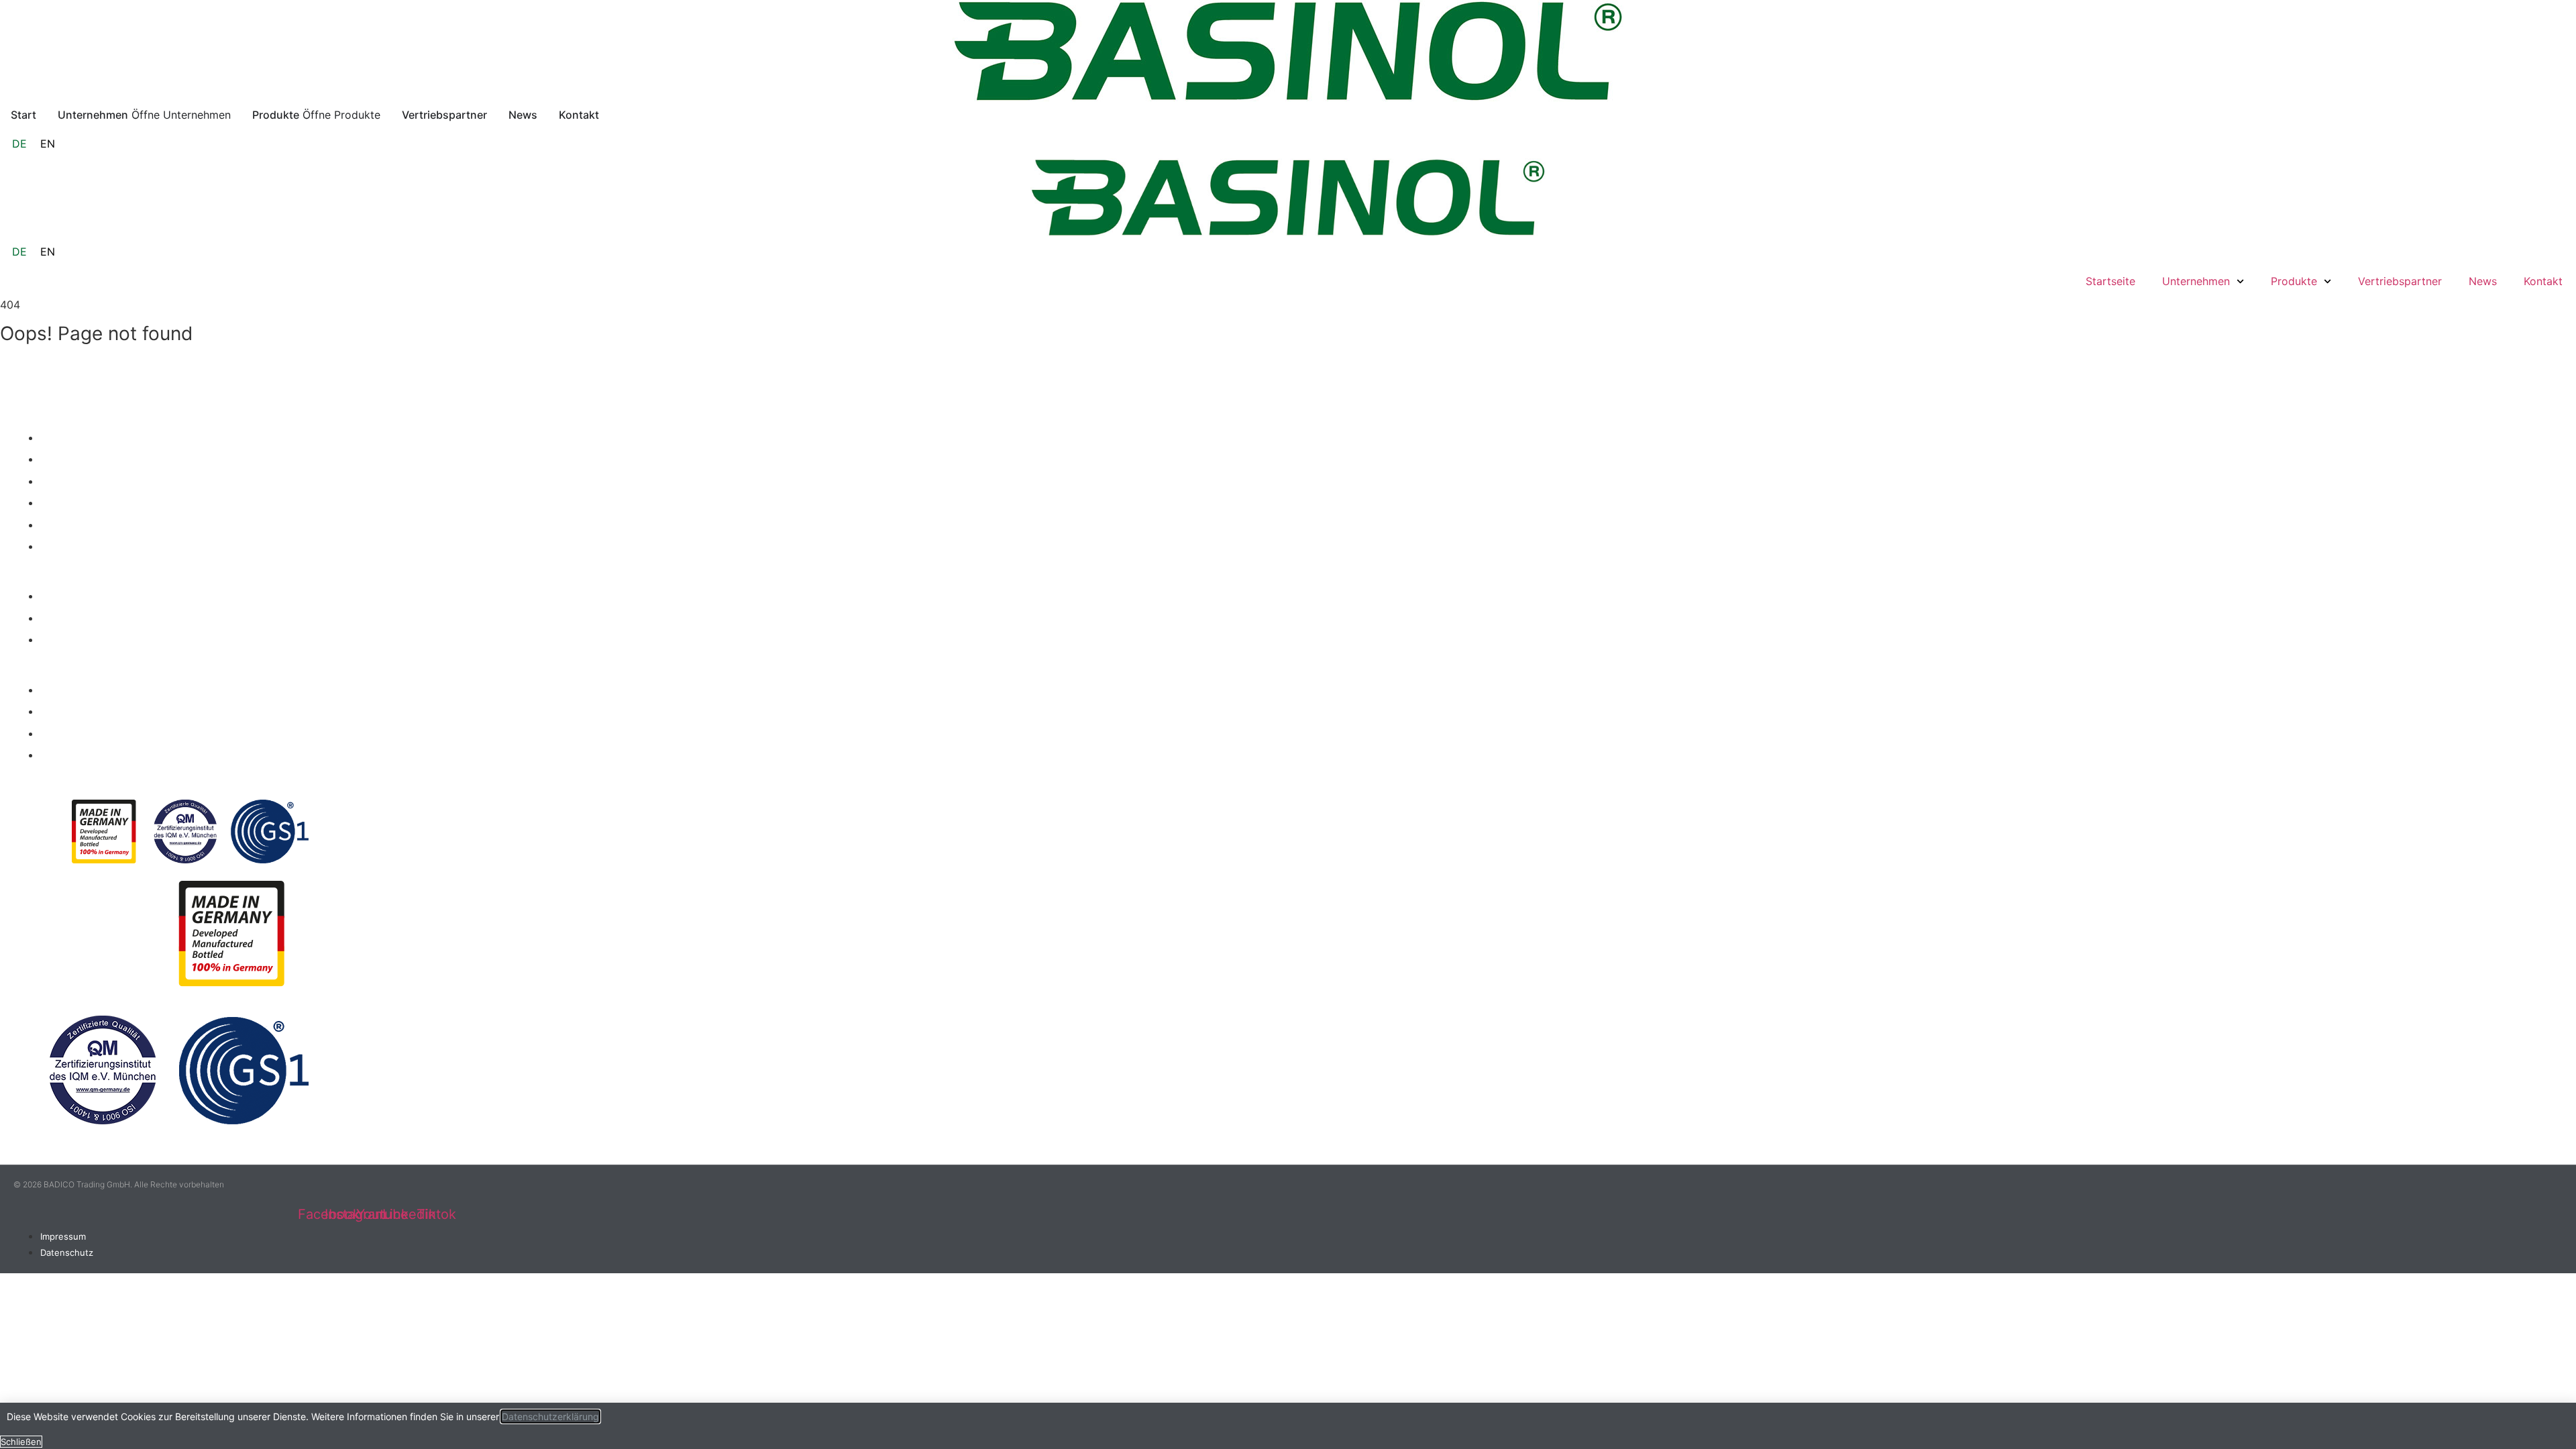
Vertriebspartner (2400, 281)
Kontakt (2543, 281)
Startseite (2110, 281)
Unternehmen (2196, 281)
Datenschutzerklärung (550, 1416)
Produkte (2294, 281)
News (2483, 281)
